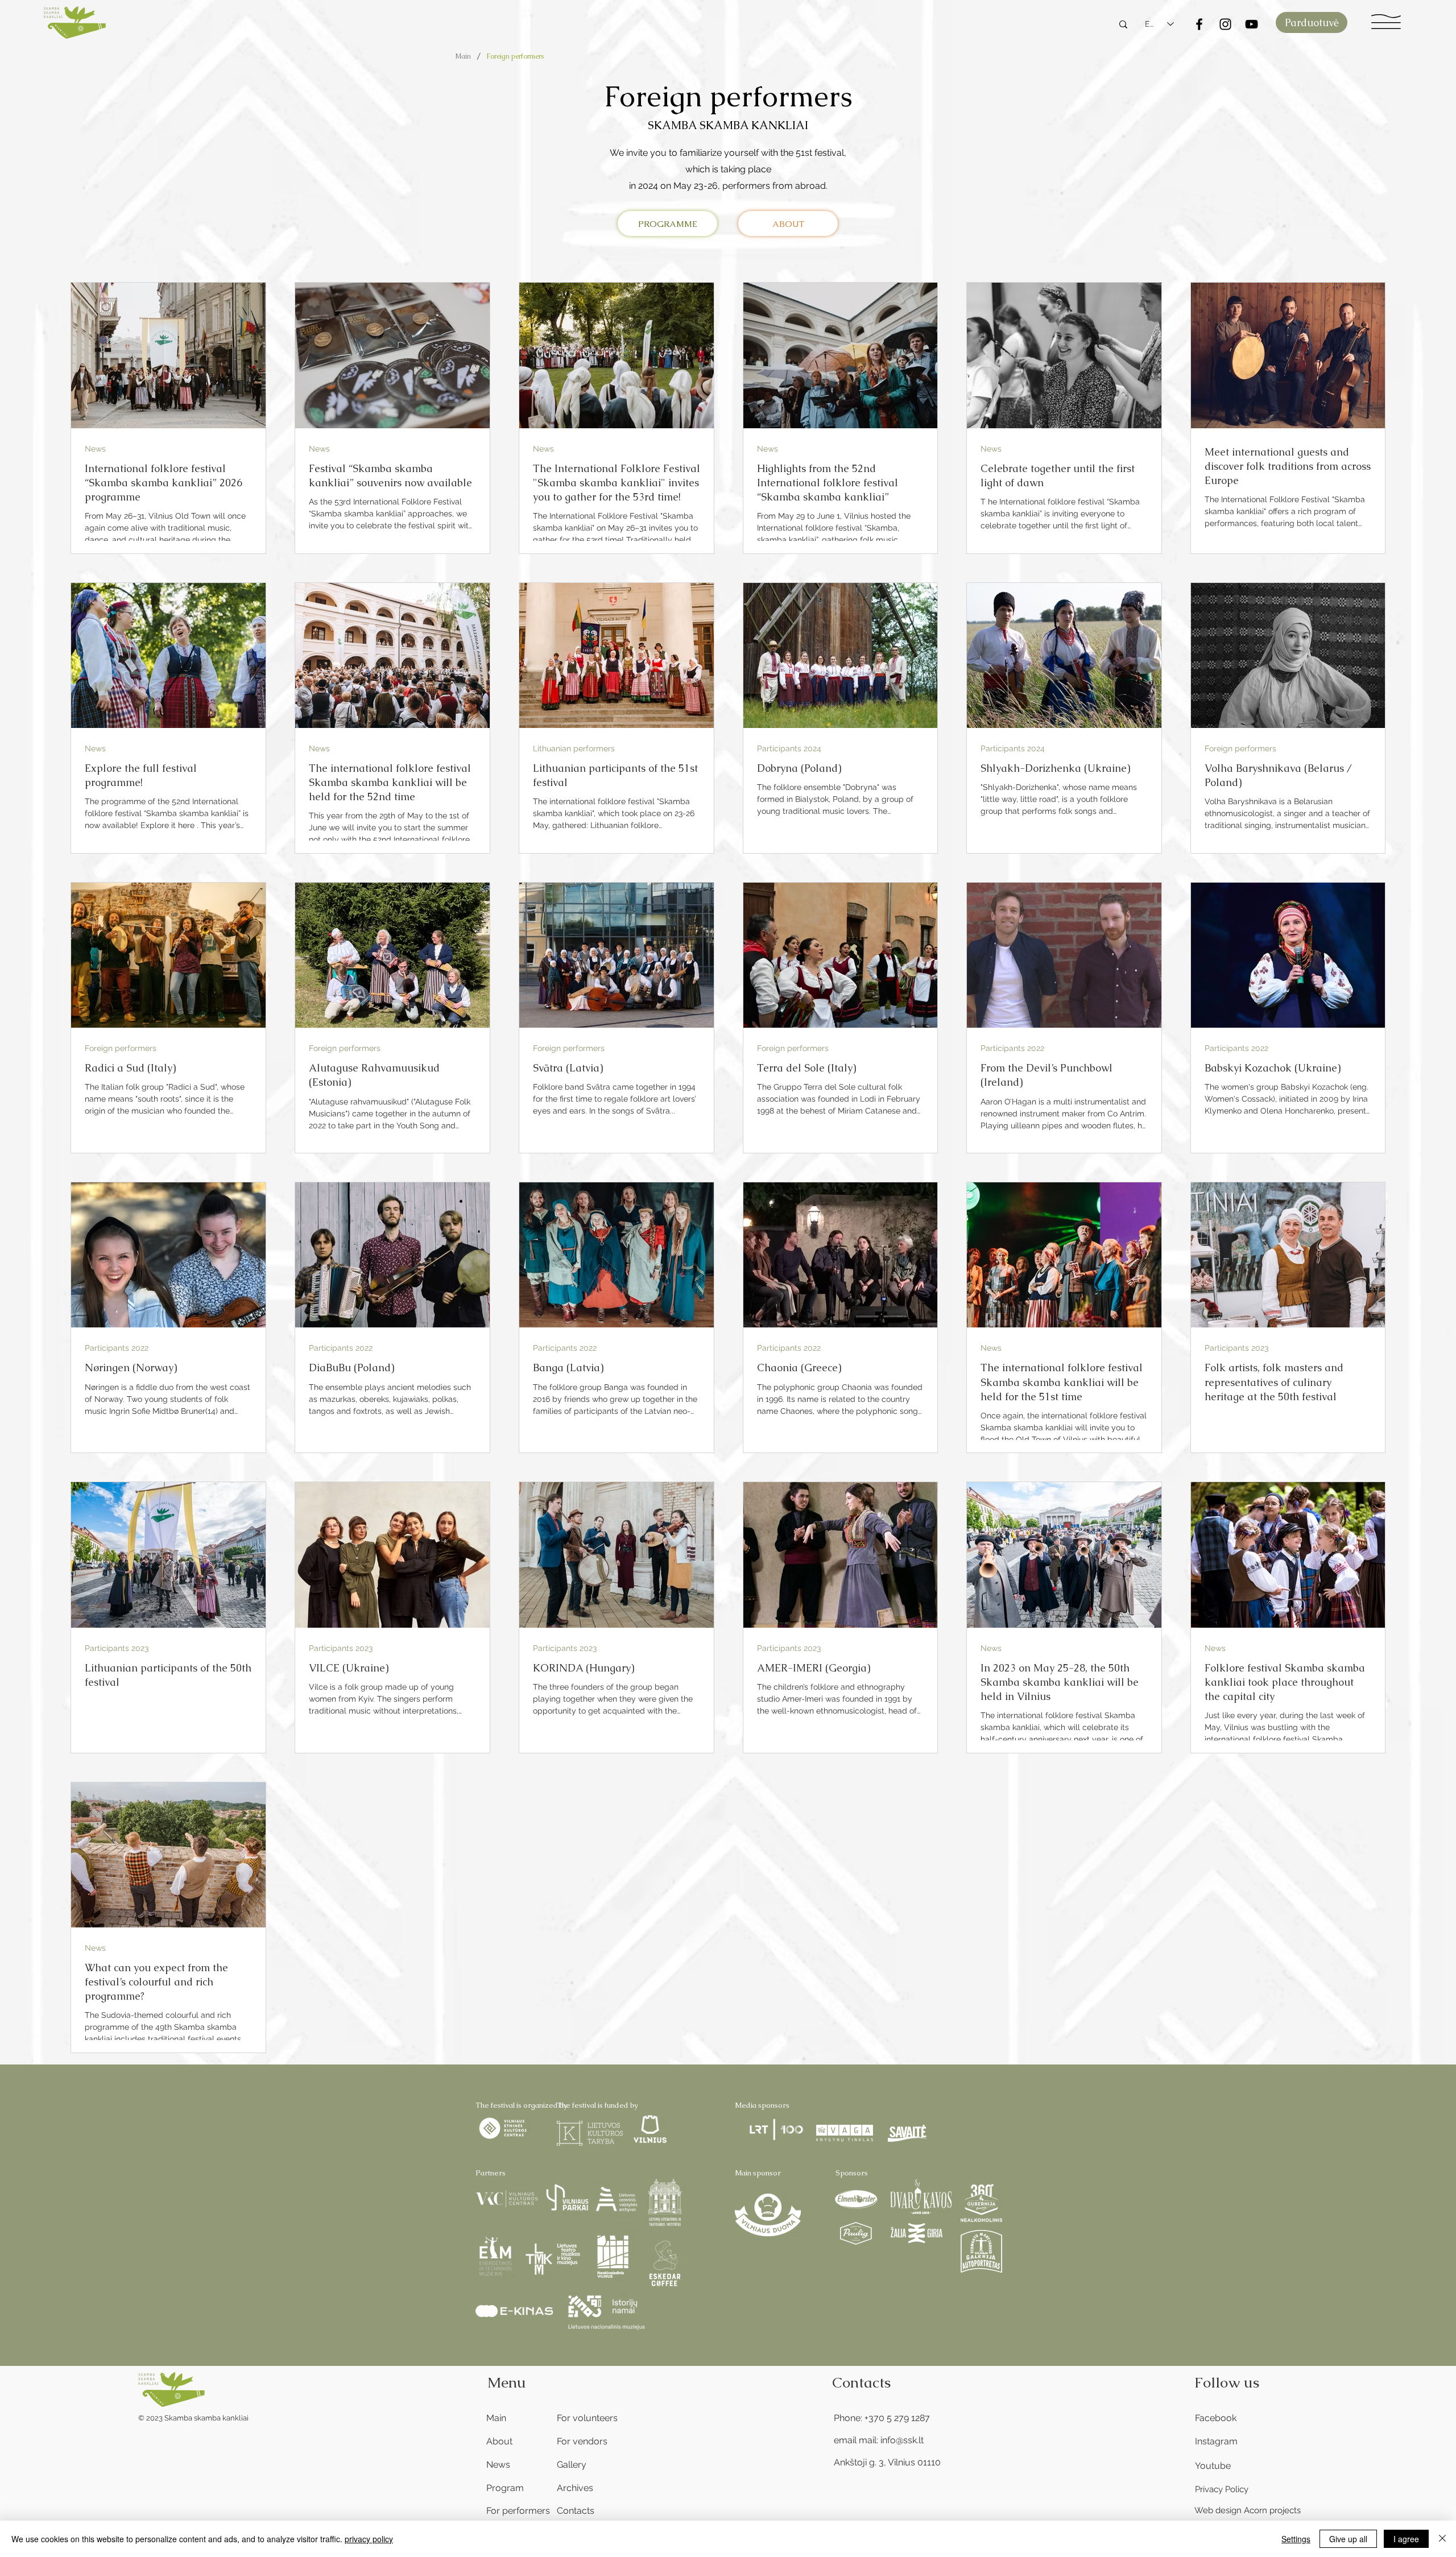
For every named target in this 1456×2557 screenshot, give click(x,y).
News (95, 449)
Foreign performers (1240, 748)
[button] (1386, 22)
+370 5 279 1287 (897, 2418)
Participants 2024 (789, 748)
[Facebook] (1199, 24)
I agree (1406, 2539)
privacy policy (369, 2539)
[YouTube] (1252, 24)
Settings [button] (1296, 2539)
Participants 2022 (1012, 1048)
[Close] (1442, 2539)
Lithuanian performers (574, 748)
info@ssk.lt (902, 2440)
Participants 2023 (1236, 1348)
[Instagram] (1225, 24)
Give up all (1348, 2539)
